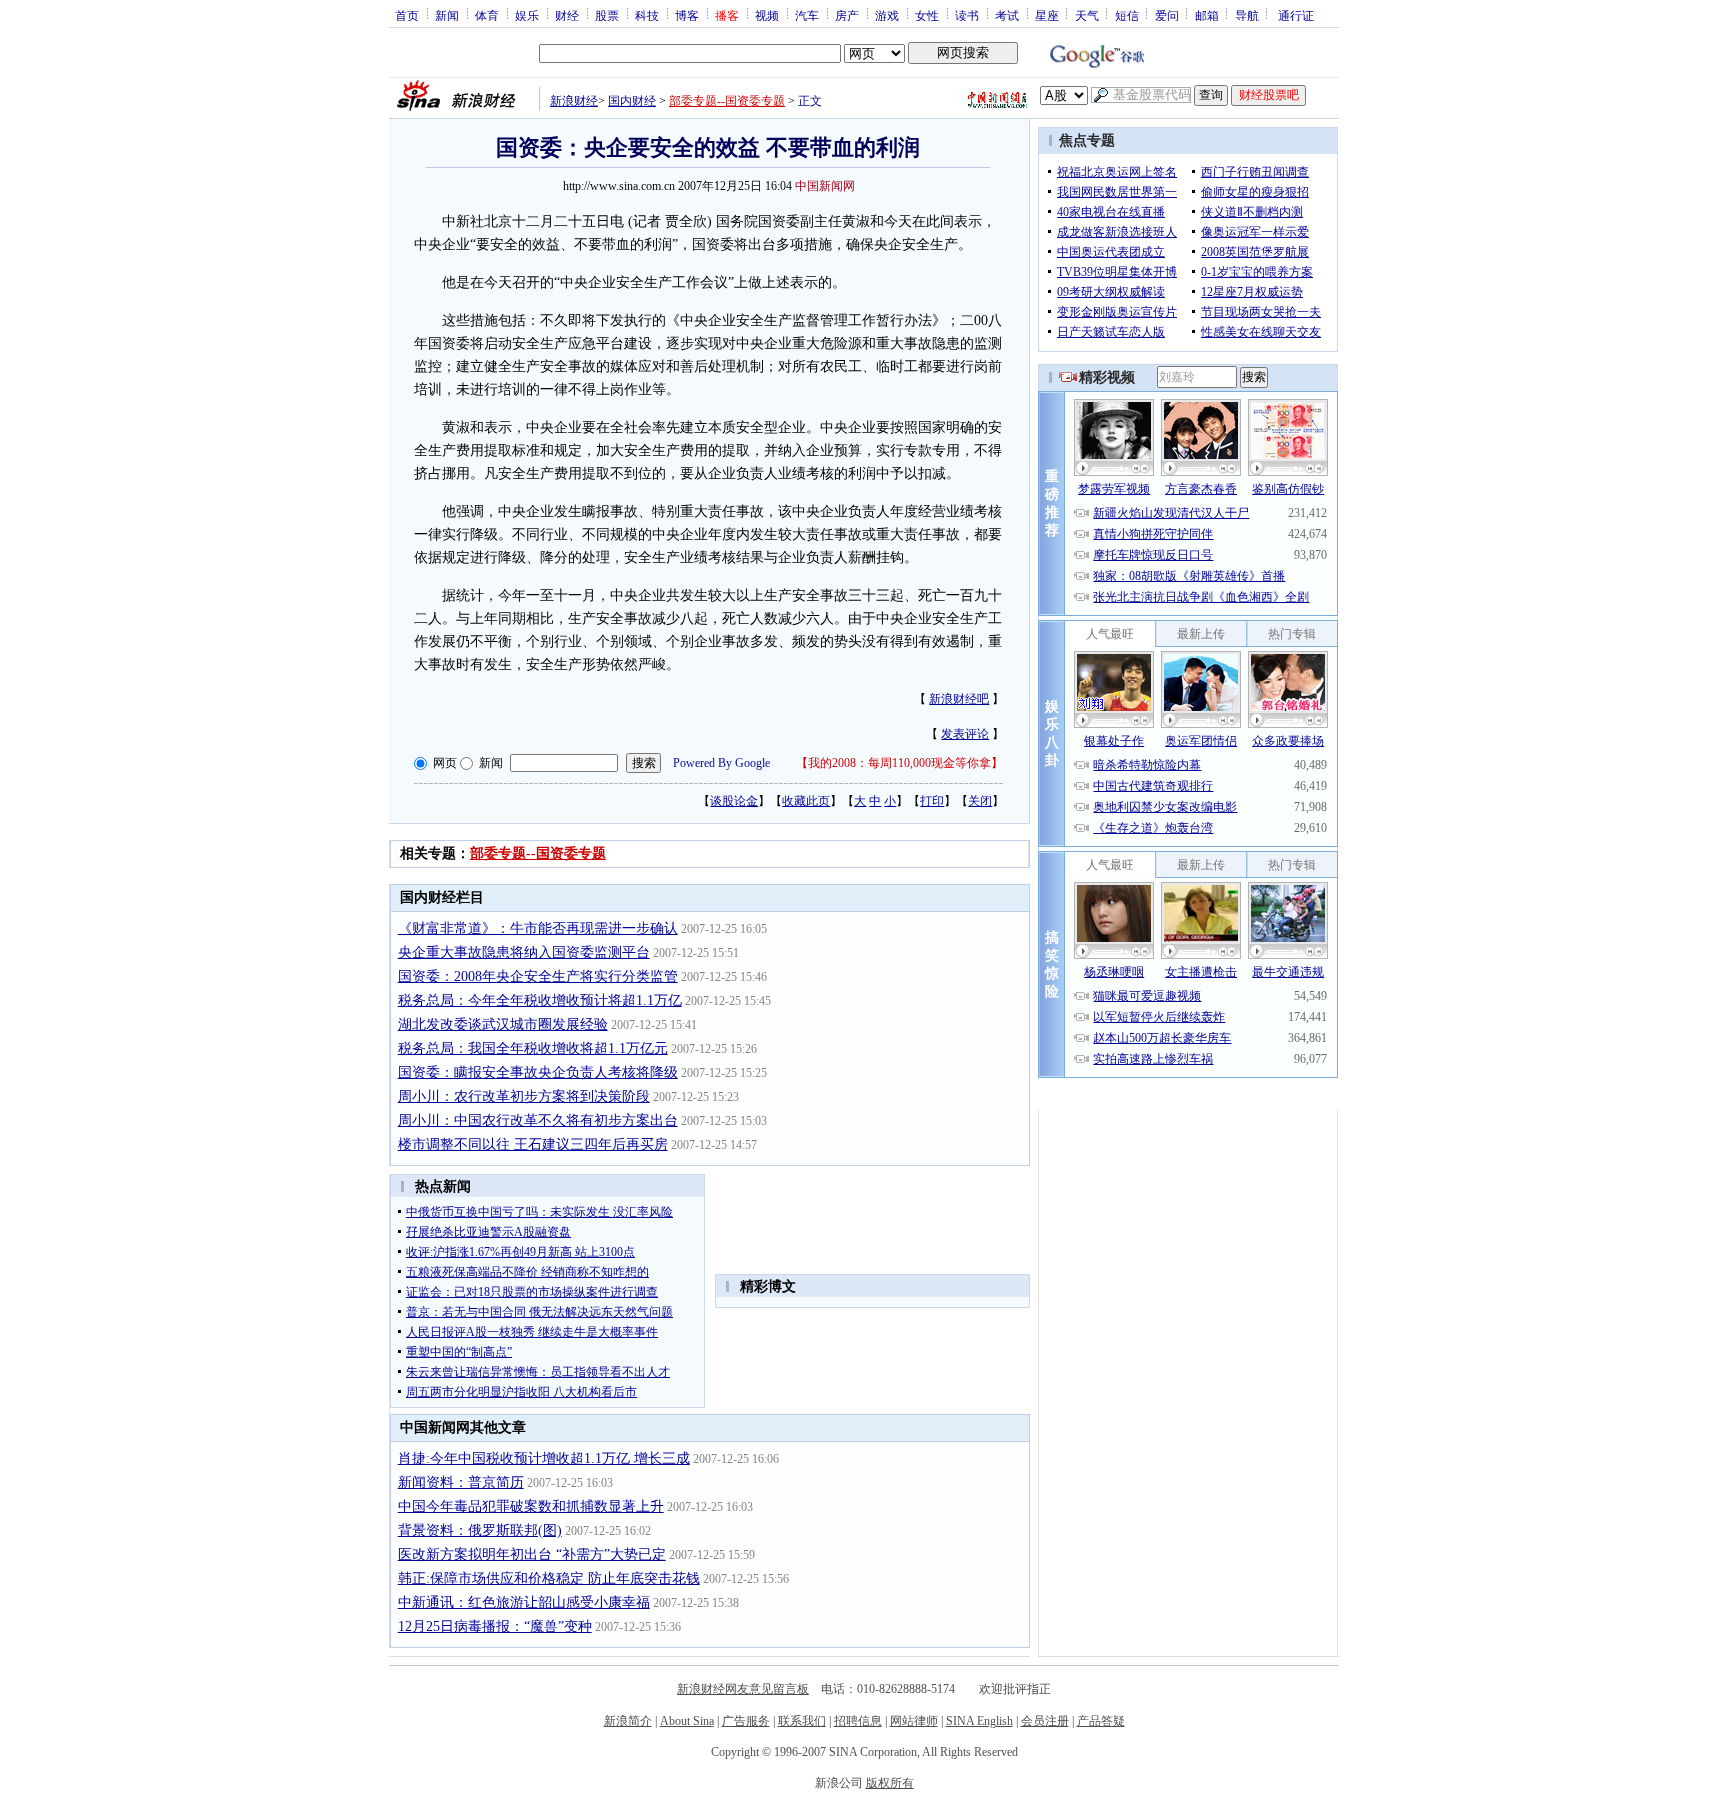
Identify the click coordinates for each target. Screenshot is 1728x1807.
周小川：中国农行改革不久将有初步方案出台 (538, 1120)
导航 (1247, 15)
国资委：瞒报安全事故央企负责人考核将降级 (538, 1072)
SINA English (979, 1721)
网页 (445, 763)
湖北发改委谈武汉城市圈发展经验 (503, 1024)
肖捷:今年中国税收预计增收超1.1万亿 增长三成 (544, 1458)
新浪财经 (574, 101)
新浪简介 (628, 1721)
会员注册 (1045, 1721)
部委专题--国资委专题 (727, 101)
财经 (567, 15)
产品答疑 (1101, 1721)
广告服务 (746, 1721)
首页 (407, 15)
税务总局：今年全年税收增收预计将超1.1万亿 (540, 1000)
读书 (967, 15)
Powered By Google (721, 763)
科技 (647, 15)
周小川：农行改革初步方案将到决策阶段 (524, 1096)
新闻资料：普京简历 (461, 1482)
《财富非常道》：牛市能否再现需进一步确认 (538, 928)
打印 (932, 801)
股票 (607, 15)
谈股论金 (734, 801)
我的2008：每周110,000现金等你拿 (899, 763)
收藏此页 (806, 801)
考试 (1007, 15)
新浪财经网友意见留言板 (743, 1689)
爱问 (1167, 15)
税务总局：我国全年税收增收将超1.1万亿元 (533, 1048)
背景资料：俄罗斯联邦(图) (480, 1530)
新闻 (447, 15)
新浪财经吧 (959, 699)
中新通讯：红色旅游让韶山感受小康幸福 (524, 1602)
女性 (927, 15)
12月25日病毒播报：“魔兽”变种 (495, 1626)
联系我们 (802, 1721)
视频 (767, 15)
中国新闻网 (825, 186)
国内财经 (632, 101)
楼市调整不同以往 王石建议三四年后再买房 (533, 1144)
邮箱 (1207, 15)
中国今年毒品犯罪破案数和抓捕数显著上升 (531, 1506)
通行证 (1296, 15)
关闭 (980, 801)
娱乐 (527, 15)
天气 (1087, 15)
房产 (847, 15)
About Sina (687, 1721)
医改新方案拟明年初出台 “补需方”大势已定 (532, 1554)
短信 (1127, 15)
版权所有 (890, 1783)
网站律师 (914, 1721)
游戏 (887, 15)
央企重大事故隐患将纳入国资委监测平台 (524, 952)
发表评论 (965, 734)
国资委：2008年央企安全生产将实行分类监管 (538, 976)
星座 (1047, 15)
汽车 (807, 15)
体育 (487, 15)
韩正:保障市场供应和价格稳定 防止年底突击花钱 (549, 1578)
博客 (687, 15)
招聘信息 (858, 1721)
